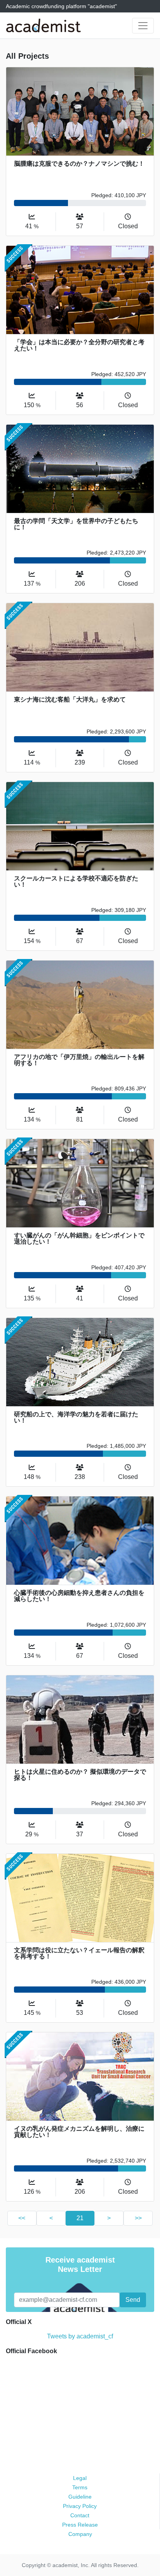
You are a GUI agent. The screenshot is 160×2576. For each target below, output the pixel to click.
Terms (80, 2487)
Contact (80, 2515)
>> (138, 2218)
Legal (80, 2478)
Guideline (80, 2497)
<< (22, 2218)
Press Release (80, 2525)
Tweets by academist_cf (80, 2336)
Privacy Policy (80, 2506)
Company (80, 2534)
